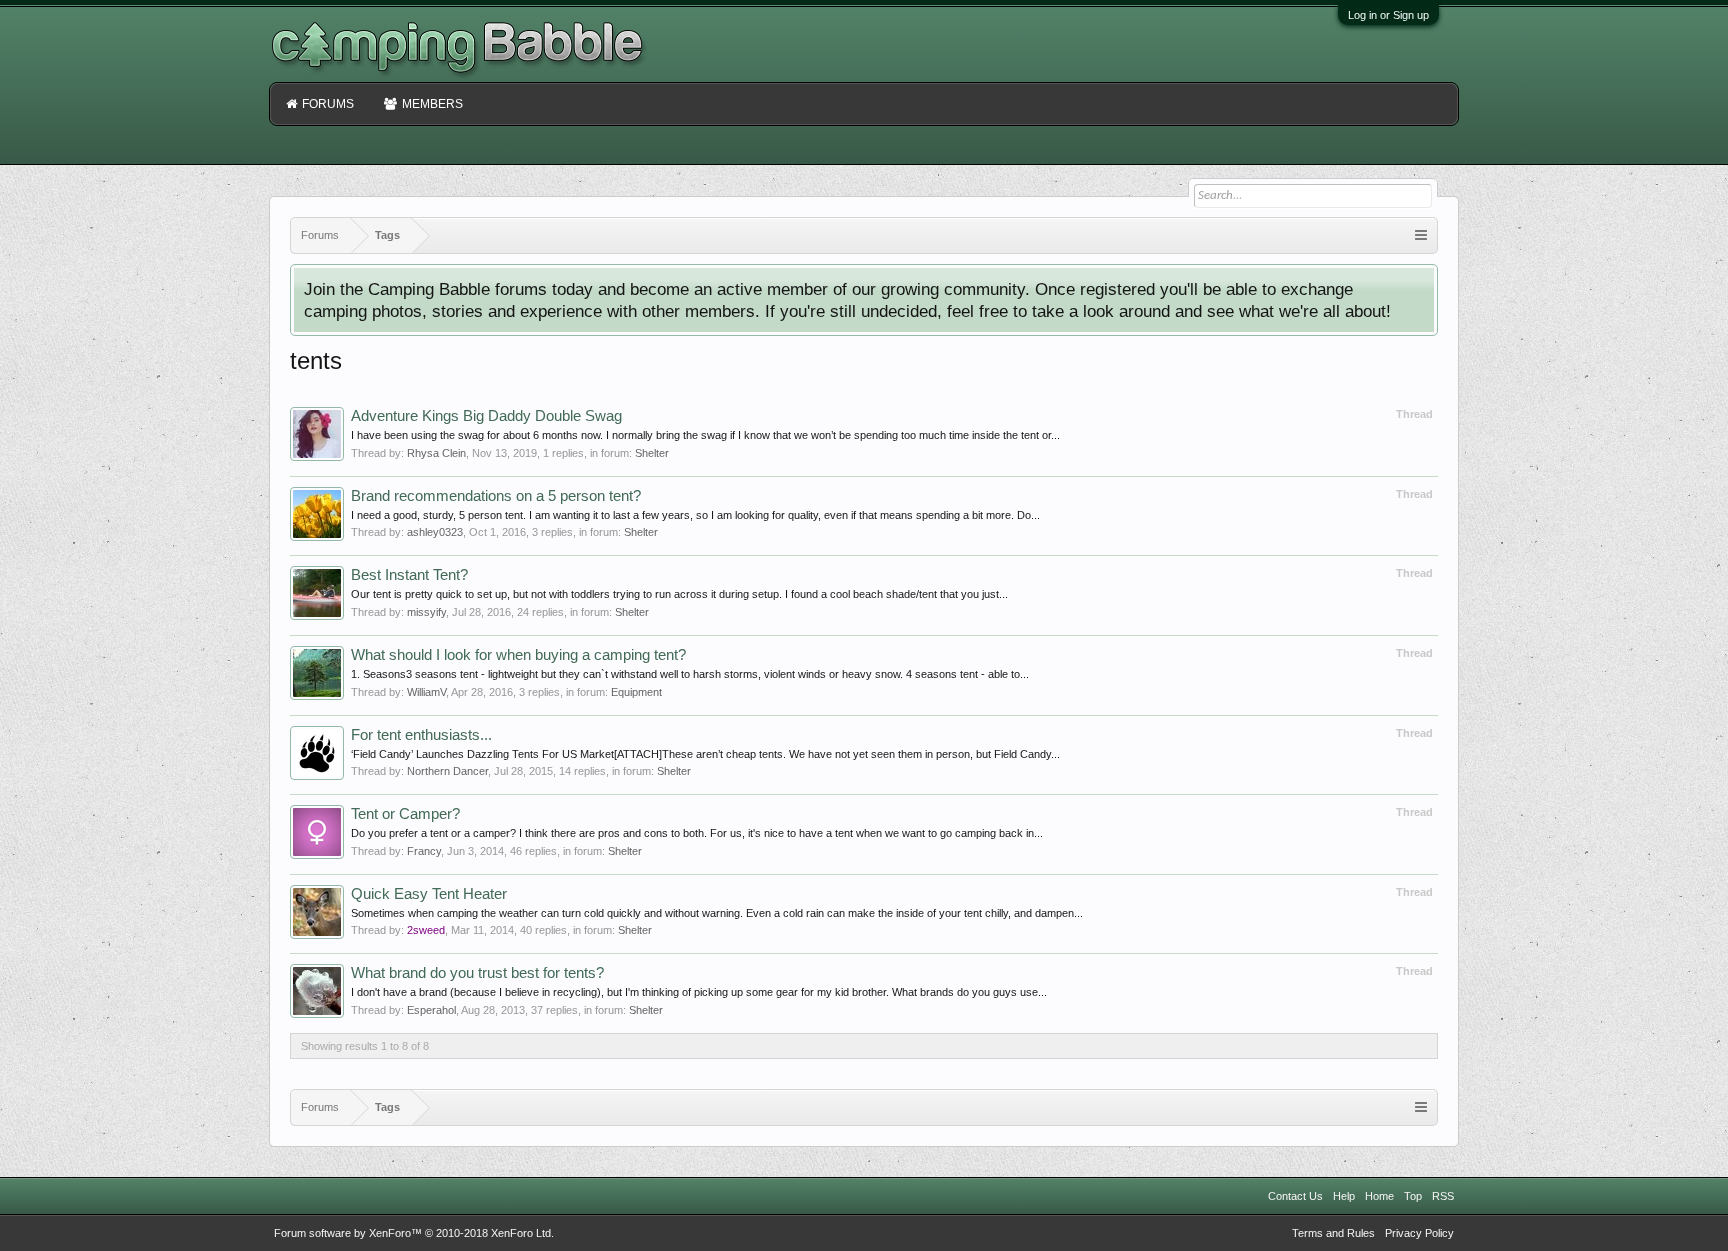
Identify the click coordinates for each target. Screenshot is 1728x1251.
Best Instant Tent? (409, 575)
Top (1413, 1196)
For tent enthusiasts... (421, 735)
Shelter (652, 453)
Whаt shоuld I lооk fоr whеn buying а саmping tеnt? (518, 655)
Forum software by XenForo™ (414, 1233)
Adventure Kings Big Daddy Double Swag (486, 416)
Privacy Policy (1419, 1233)
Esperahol (431, 1010)
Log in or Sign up (1388, 15)
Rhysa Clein (436, 453)
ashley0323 (435, 532)
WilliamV (426, 692)
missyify (426, 612)
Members (432, 104)
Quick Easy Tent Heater (429, 894)
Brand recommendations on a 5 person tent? (496, 496)
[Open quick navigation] (1421, 235)
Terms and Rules (1333, 1233)
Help (1344, 1196)
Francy (424, 851)
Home (1379, 1196)
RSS (1443, 1196)
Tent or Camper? (405, 814)
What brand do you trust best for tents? (477, 973)
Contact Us (1295, 1196)
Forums (328, 104)
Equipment (636, 692)
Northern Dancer (447, 771)
